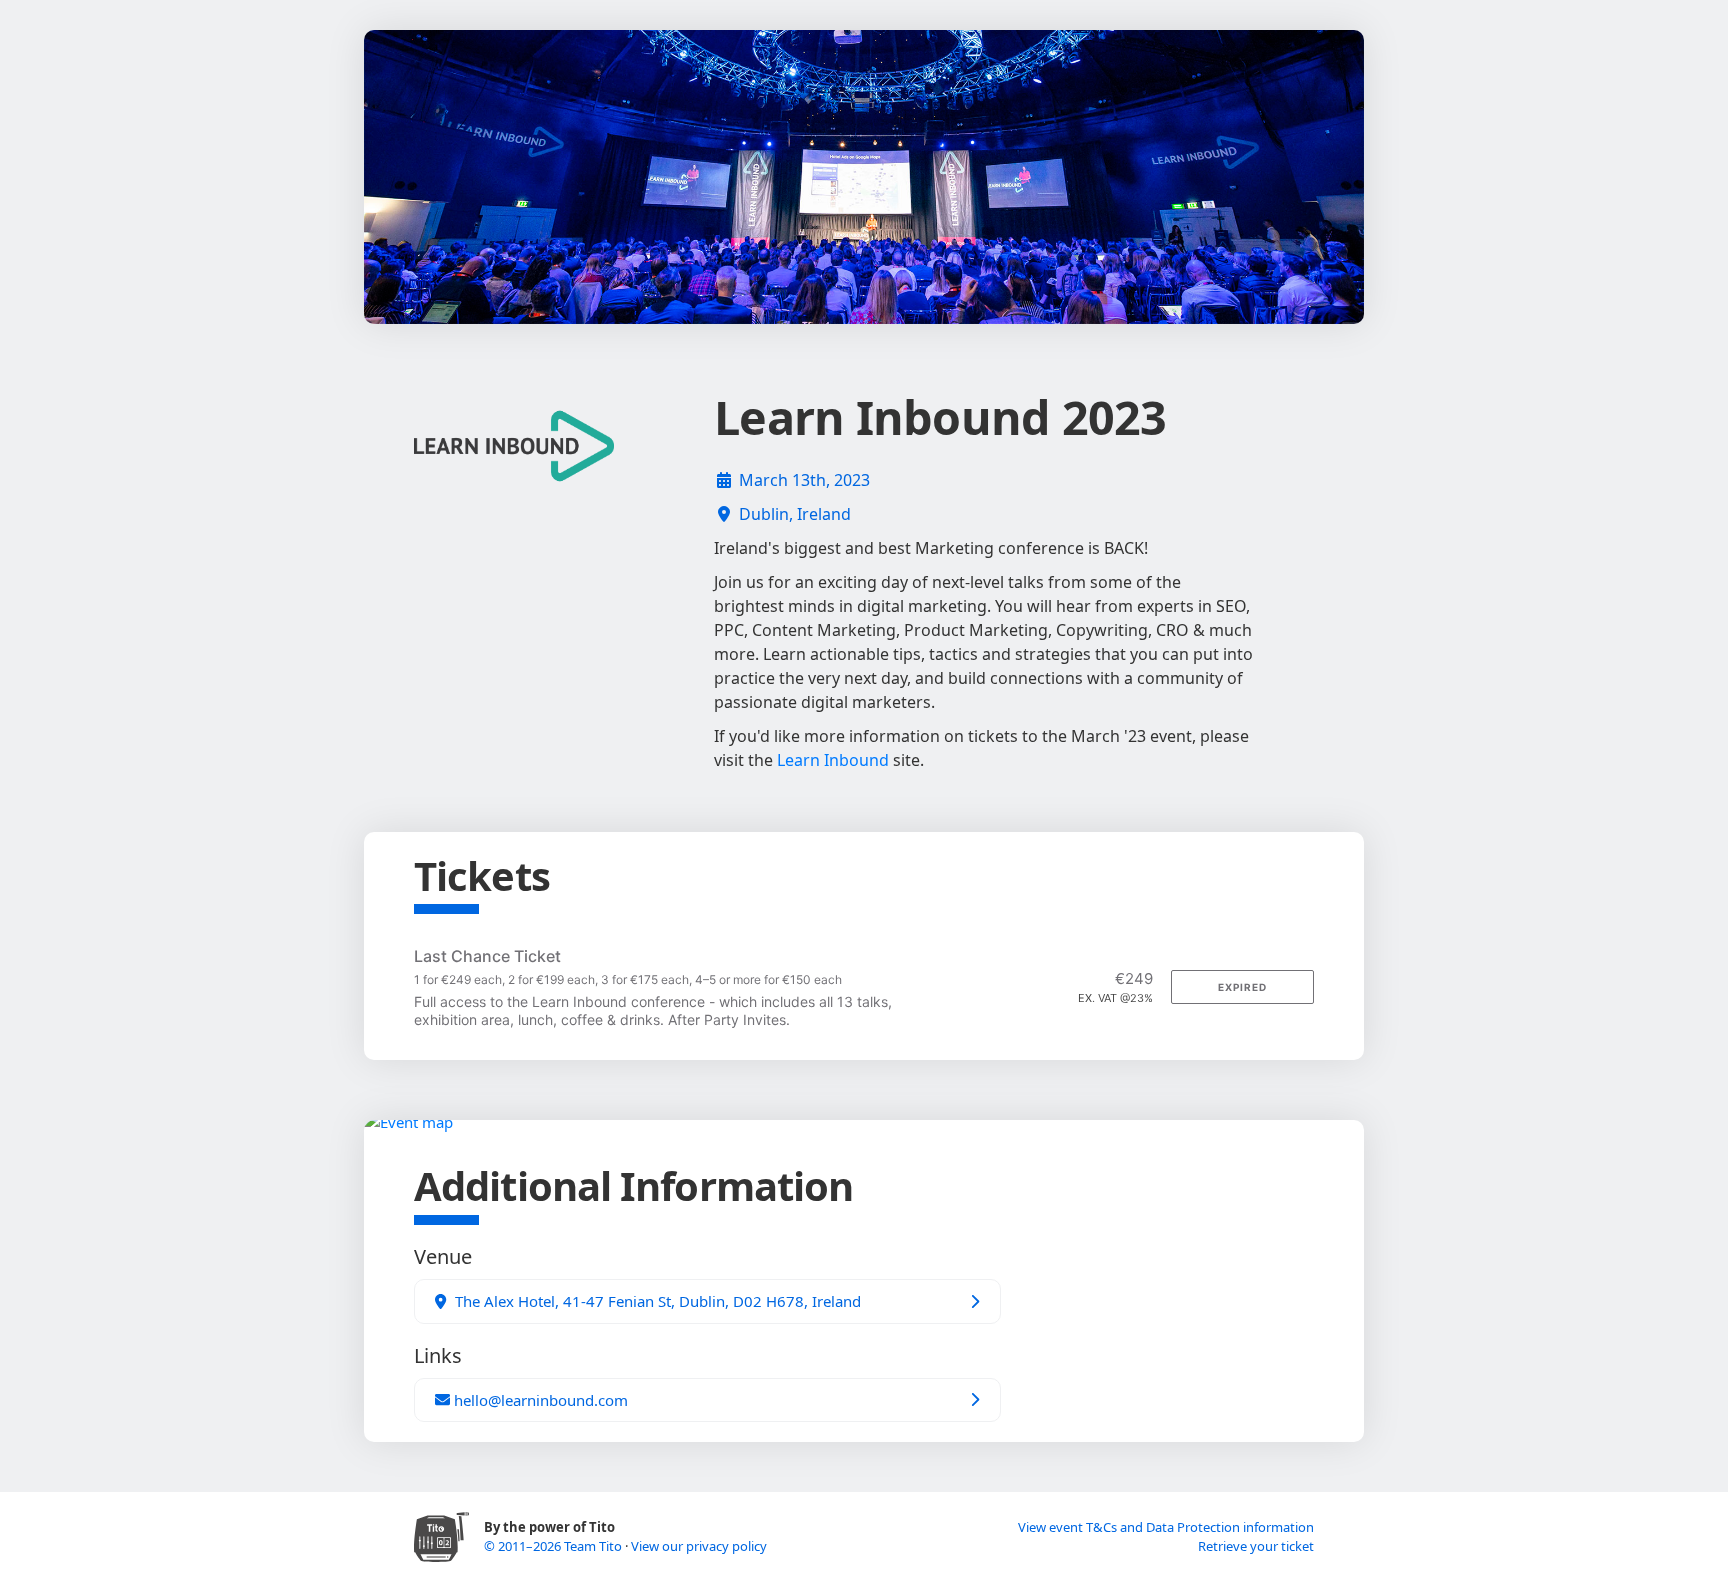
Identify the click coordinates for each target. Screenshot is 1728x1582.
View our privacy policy (699, 1546)
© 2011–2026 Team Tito (554, 1546)
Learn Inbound (833, 760)
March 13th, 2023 (804, 480)
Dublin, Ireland (795, 514)
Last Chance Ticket (487, 956)
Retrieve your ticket (1256, 1546)
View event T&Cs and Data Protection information (1166, 1527)
